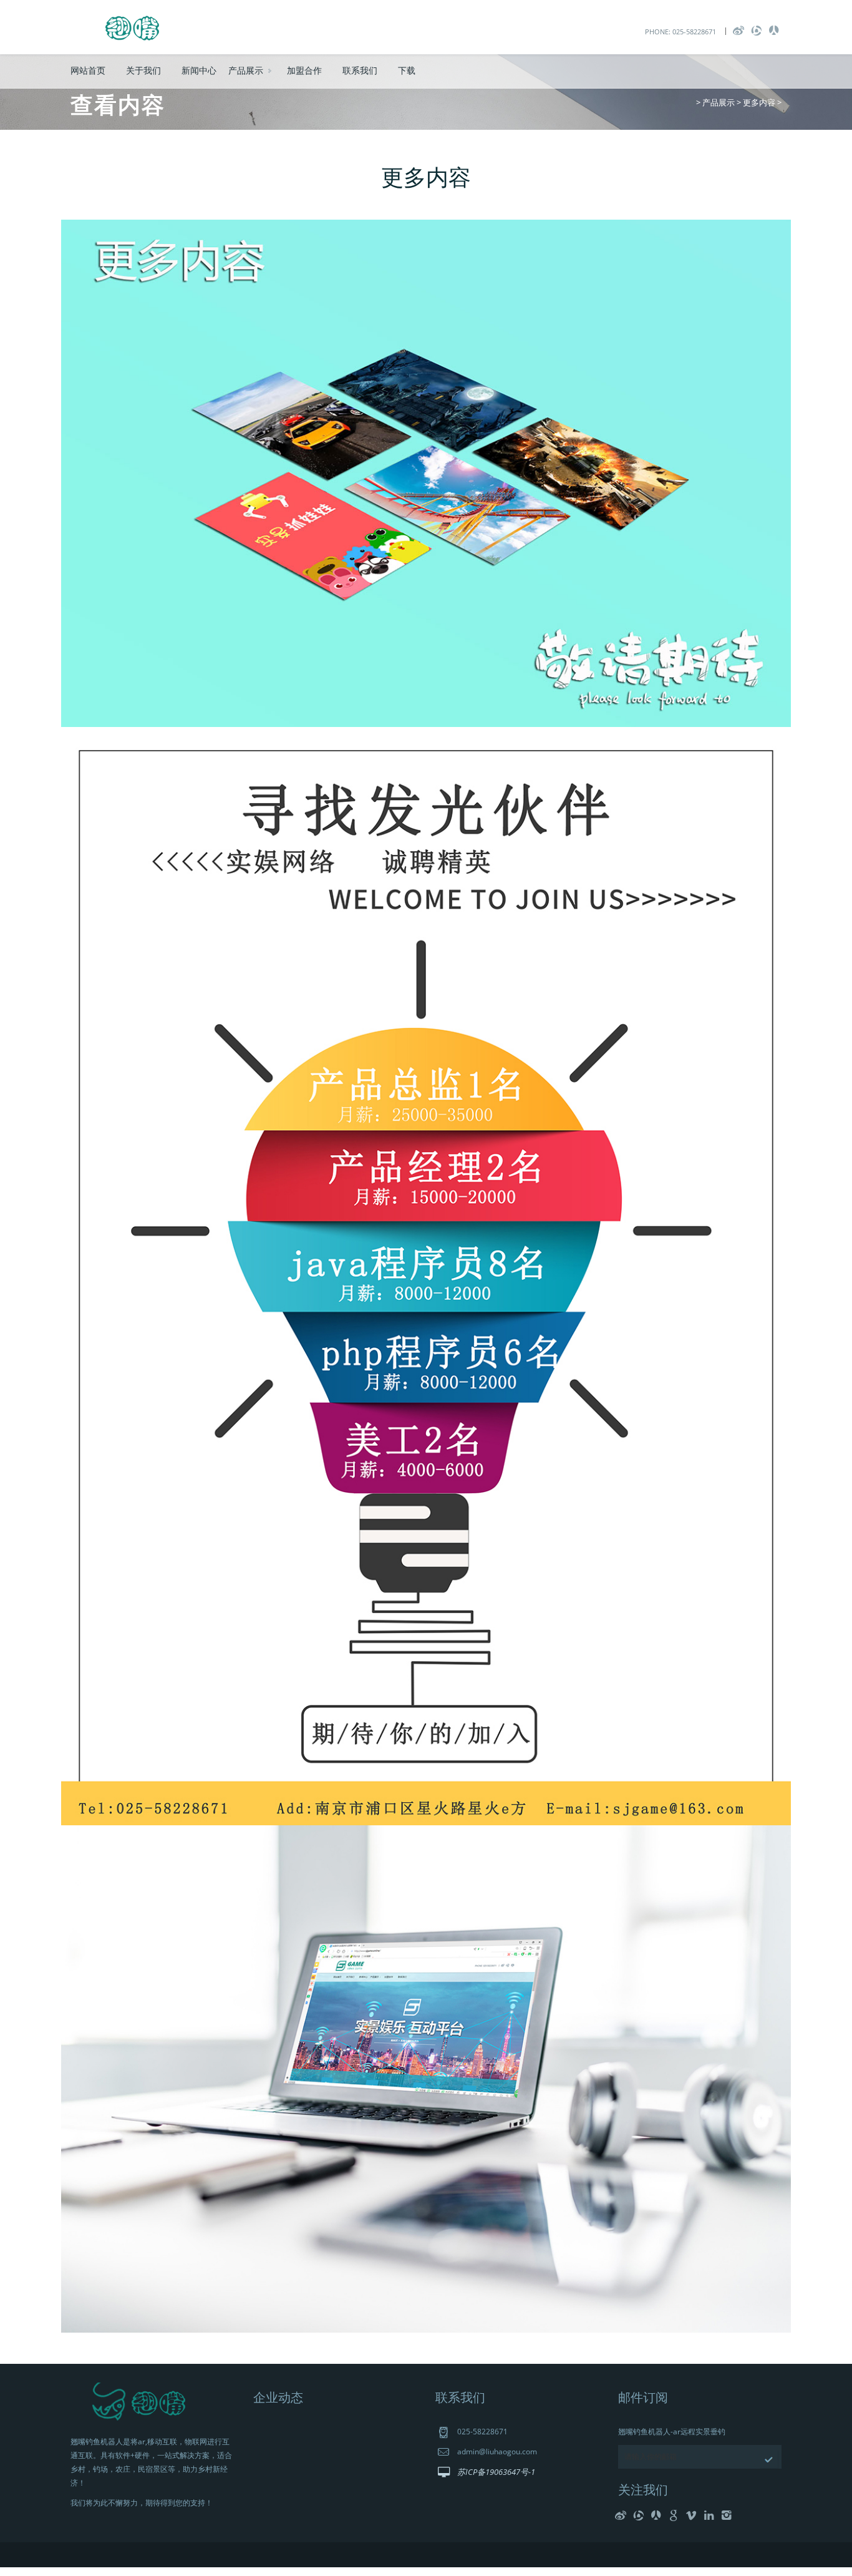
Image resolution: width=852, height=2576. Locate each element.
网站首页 (88, 70)
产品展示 (246, 70)
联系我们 (360, 70)
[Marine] (133, 26)
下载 (407, 70)
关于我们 (143, 70)
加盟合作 (304, 70)
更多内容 (759, 102)
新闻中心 (199, 70)
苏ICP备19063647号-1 (496, 2472)
